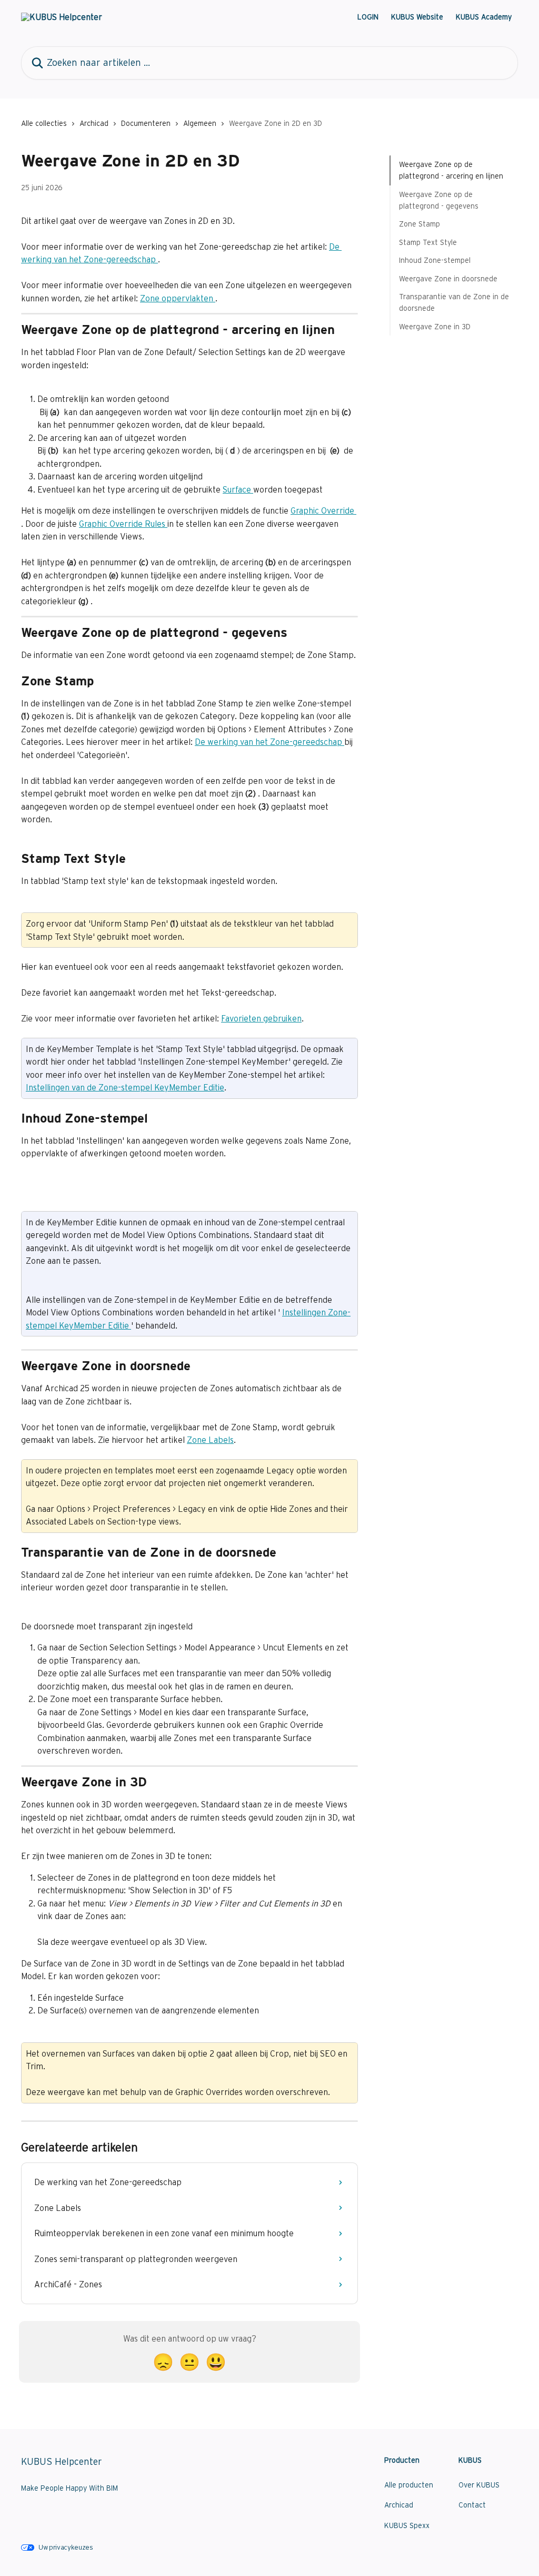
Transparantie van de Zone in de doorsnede (454, 302)
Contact (472, 2505)
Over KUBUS (479, 2485)
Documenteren (146, 123)
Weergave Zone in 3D (435, 327)
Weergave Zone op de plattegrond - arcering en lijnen (451, 170)
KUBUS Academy (484, 17)
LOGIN (368, 17)
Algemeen (200, 123)
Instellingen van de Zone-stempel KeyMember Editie (125, 1087)
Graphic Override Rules (123, 524)
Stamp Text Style (428, 242)
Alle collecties (44, 123)
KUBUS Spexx (407, 2525)
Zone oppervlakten (178, 298)
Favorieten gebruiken (261, 1018)
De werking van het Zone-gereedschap (269, 742)
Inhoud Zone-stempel (435, 260)
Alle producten (409, 2485)
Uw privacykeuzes (66, 2547)
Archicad (94, 123)
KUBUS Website (417, 17)
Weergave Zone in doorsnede (448, 279)
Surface (238, 489)
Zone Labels (210, 1440)
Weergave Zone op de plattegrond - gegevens (439, 200)
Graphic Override (323, 510)
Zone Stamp (420, 224)
